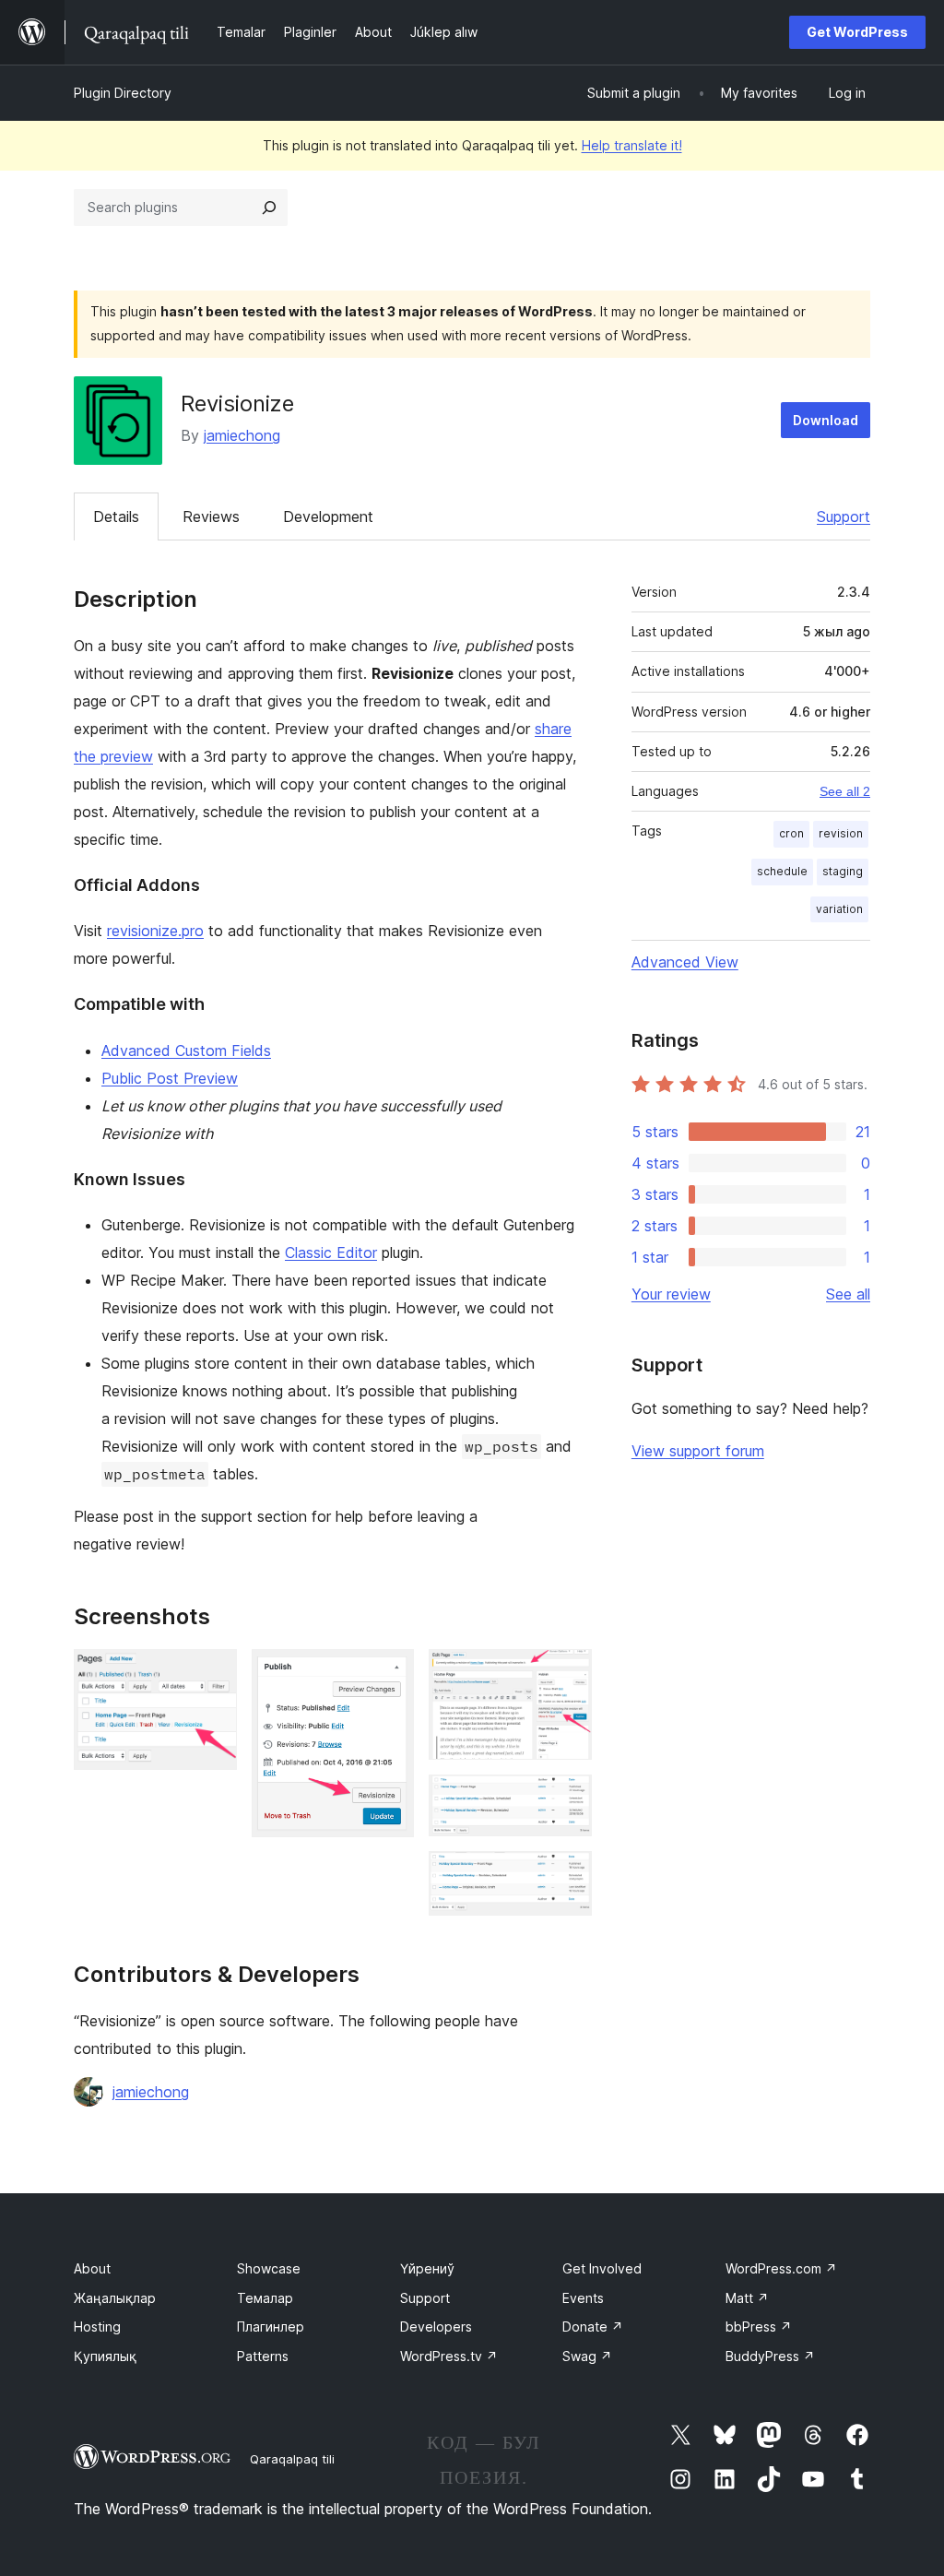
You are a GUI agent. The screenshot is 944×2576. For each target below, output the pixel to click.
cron (791, 833)
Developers (436, 2327)
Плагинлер (271, 2327)
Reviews (211, 516)
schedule (782, 871)
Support (844, 516)
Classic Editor (331, 1252)
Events (583, 2298)
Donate (593, 2327)
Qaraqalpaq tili (292, 2459)
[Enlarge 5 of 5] (567, 1876)
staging (843, 871)
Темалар (265, 2298)
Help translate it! (632, 145)
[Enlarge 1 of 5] (212, 1674)
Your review (671, 1294)
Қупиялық (105, 2356)
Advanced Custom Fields (186, 1051)
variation (839, 909)
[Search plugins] (269, 208)
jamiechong (242, 435)
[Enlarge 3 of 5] (567, 1674)
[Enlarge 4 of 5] (567, 1799)
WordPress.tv (449, 2356)
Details (116, 516)
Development (328, 516)
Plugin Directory (123, 93)
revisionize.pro (155, 931)
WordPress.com (781, 2268)
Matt (747, 2298)
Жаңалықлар (115, 2298)
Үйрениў (427, 2268)
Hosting (97, 2327)
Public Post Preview (170, 1078)
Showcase (269, 2268)
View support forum (698, 1451)
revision (841, 833)
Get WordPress (857, 32)
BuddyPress (770, 2356)
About (92, 2268)
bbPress (759, 2327)
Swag (587, 2356)
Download (826, 420)
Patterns (263, 2356)
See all (848, 1294)
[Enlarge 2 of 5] (389, 1674)
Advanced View (685, 962)
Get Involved (602, 2268)
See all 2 (845, 791)
